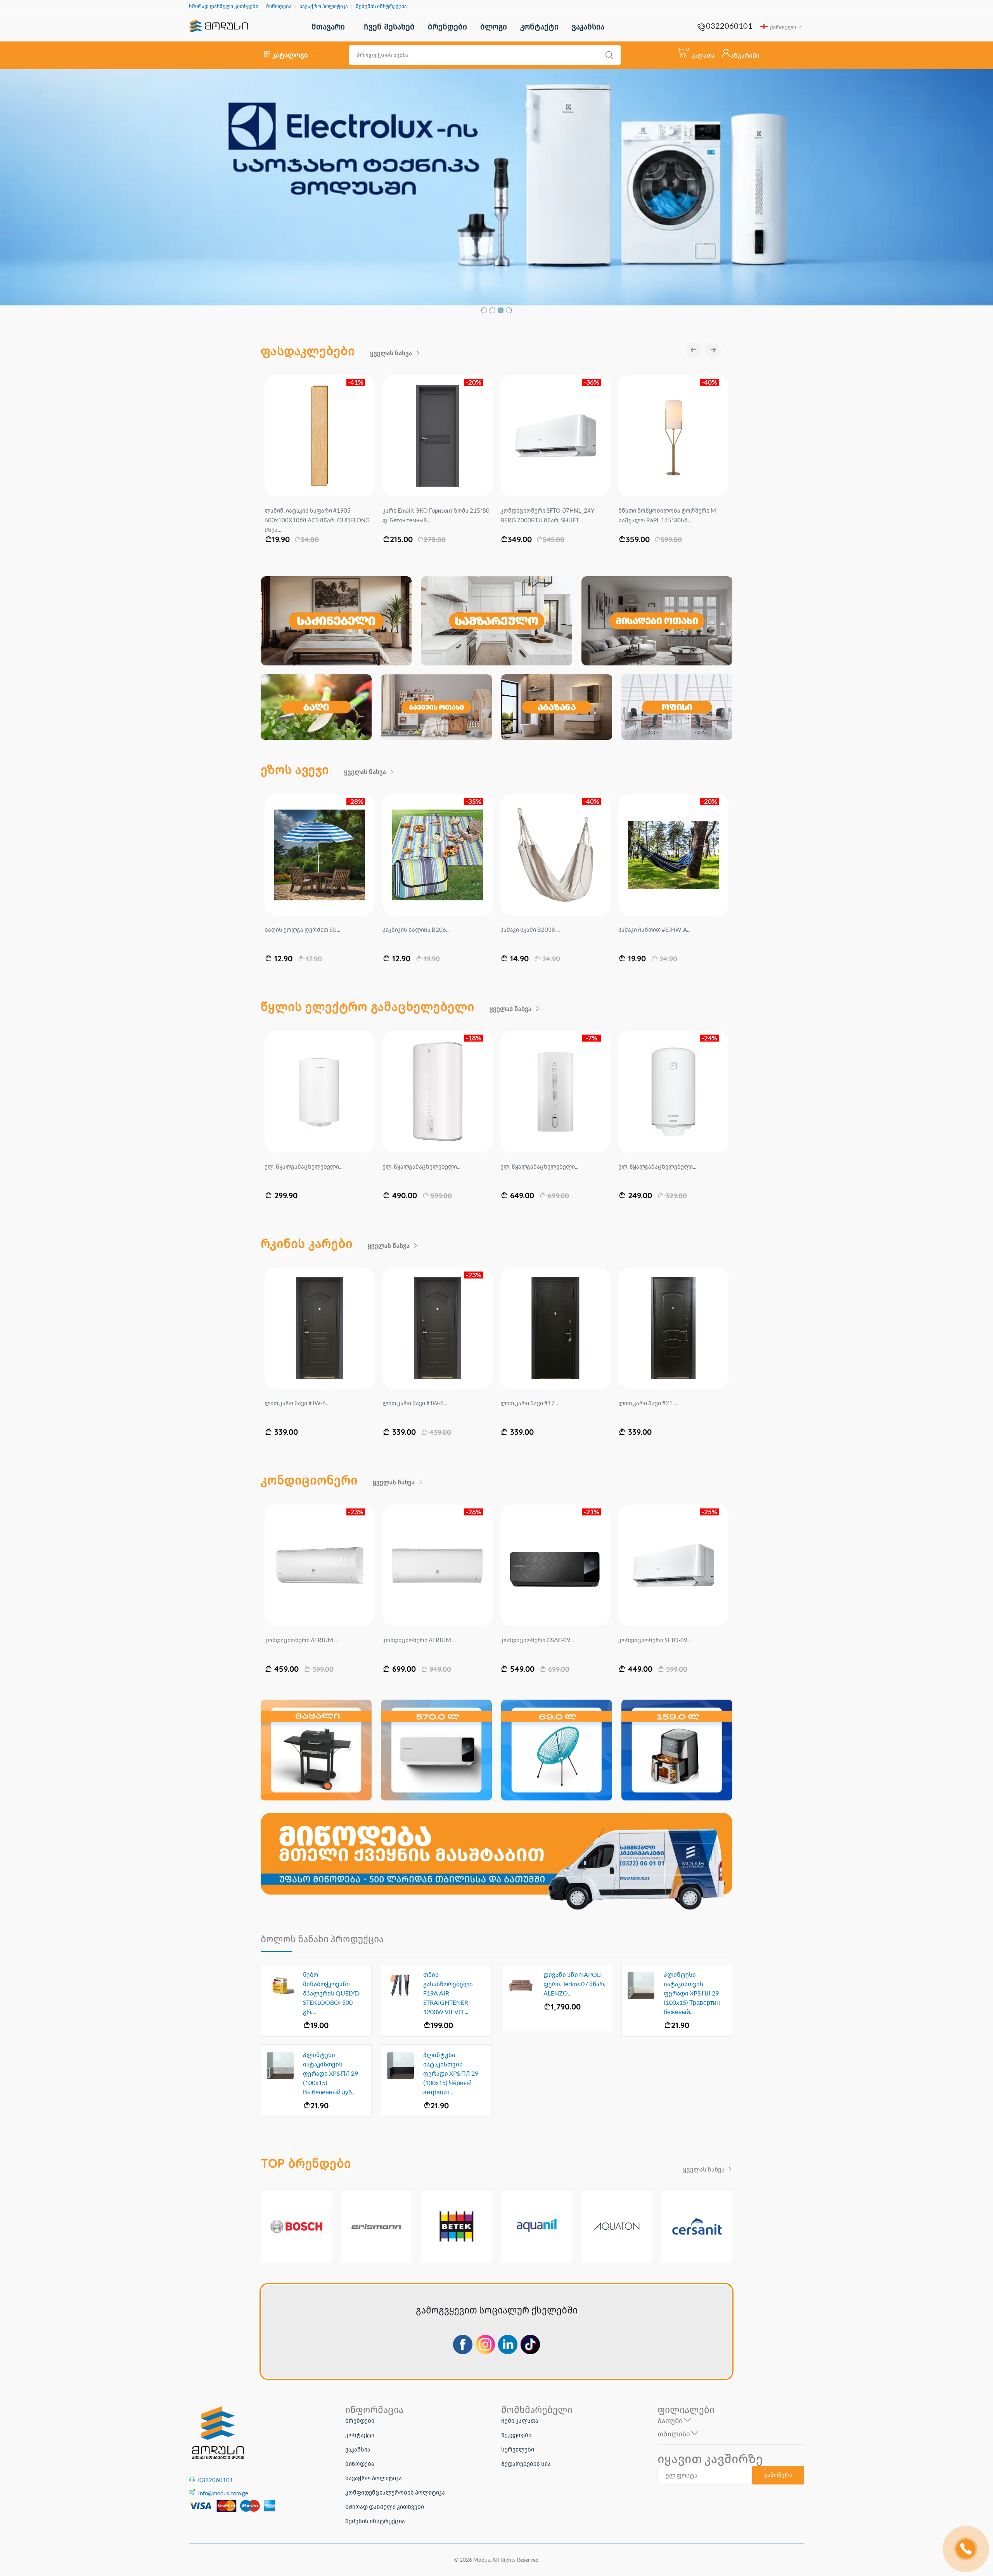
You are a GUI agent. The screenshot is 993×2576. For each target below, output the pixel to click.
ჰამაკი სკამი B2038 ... (294, 930)
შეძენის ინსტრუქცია (381, 6)
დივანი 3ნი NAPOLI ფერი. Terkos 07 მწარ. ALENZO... (574, 1984)
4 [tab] (509, 310)
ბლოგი (494, 27)
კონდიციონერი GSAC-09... (301, 1640)
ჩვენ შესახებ (389, 27)
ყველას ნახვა (392, 353)
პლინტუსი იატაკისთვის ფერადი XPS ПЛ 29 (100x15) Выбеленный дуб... (330, 2073)
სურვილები (518, 2449)
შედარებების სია (526, 2464)
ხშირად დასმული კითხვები (224, 6)
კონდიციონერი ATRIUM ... (655, 1640)
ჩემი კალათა (520, 2421)
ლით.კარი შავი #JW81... (651, 1403)
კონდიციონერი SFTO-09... (419, 1640)
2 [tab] (492, 310)
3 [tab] (501, 310)
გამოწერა (778, 2475)
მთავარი (328, 27)
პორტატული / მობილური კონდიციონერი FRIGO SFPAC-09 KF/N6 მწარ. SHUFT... (555, 520)
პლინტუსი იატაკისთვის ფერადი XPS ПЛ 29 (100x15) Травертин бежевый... (692, 1993)
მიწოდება (279, 6)
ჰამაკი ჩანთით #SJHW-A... (419, 930)
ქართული (783, 27)
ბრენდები (447, 27)
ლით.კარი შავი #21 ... (412, 1403)
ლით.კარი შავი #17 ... (294, 1403)
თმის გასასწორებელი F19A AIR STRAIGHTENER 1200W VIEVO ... (448, 1993)
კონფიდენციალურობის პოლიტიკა (395, 2492)
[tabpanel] (496, 195)
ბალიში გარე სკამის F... (651, 930)
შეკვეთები (516, 2435)
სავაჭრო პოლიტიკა (324, 6)
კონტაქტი (539, 27)
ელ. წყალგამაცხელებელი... (304, 1166)
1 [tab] (484, 310)
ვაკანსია (588, 27)
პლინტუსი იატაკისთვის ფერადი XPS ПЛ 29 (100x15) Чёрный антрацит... (451, 2073)
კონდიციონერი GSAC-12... (537, 1640)
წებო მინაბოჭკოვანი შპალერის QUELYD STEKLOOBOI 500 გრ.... (331, 1993)
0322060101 (729, 26)
